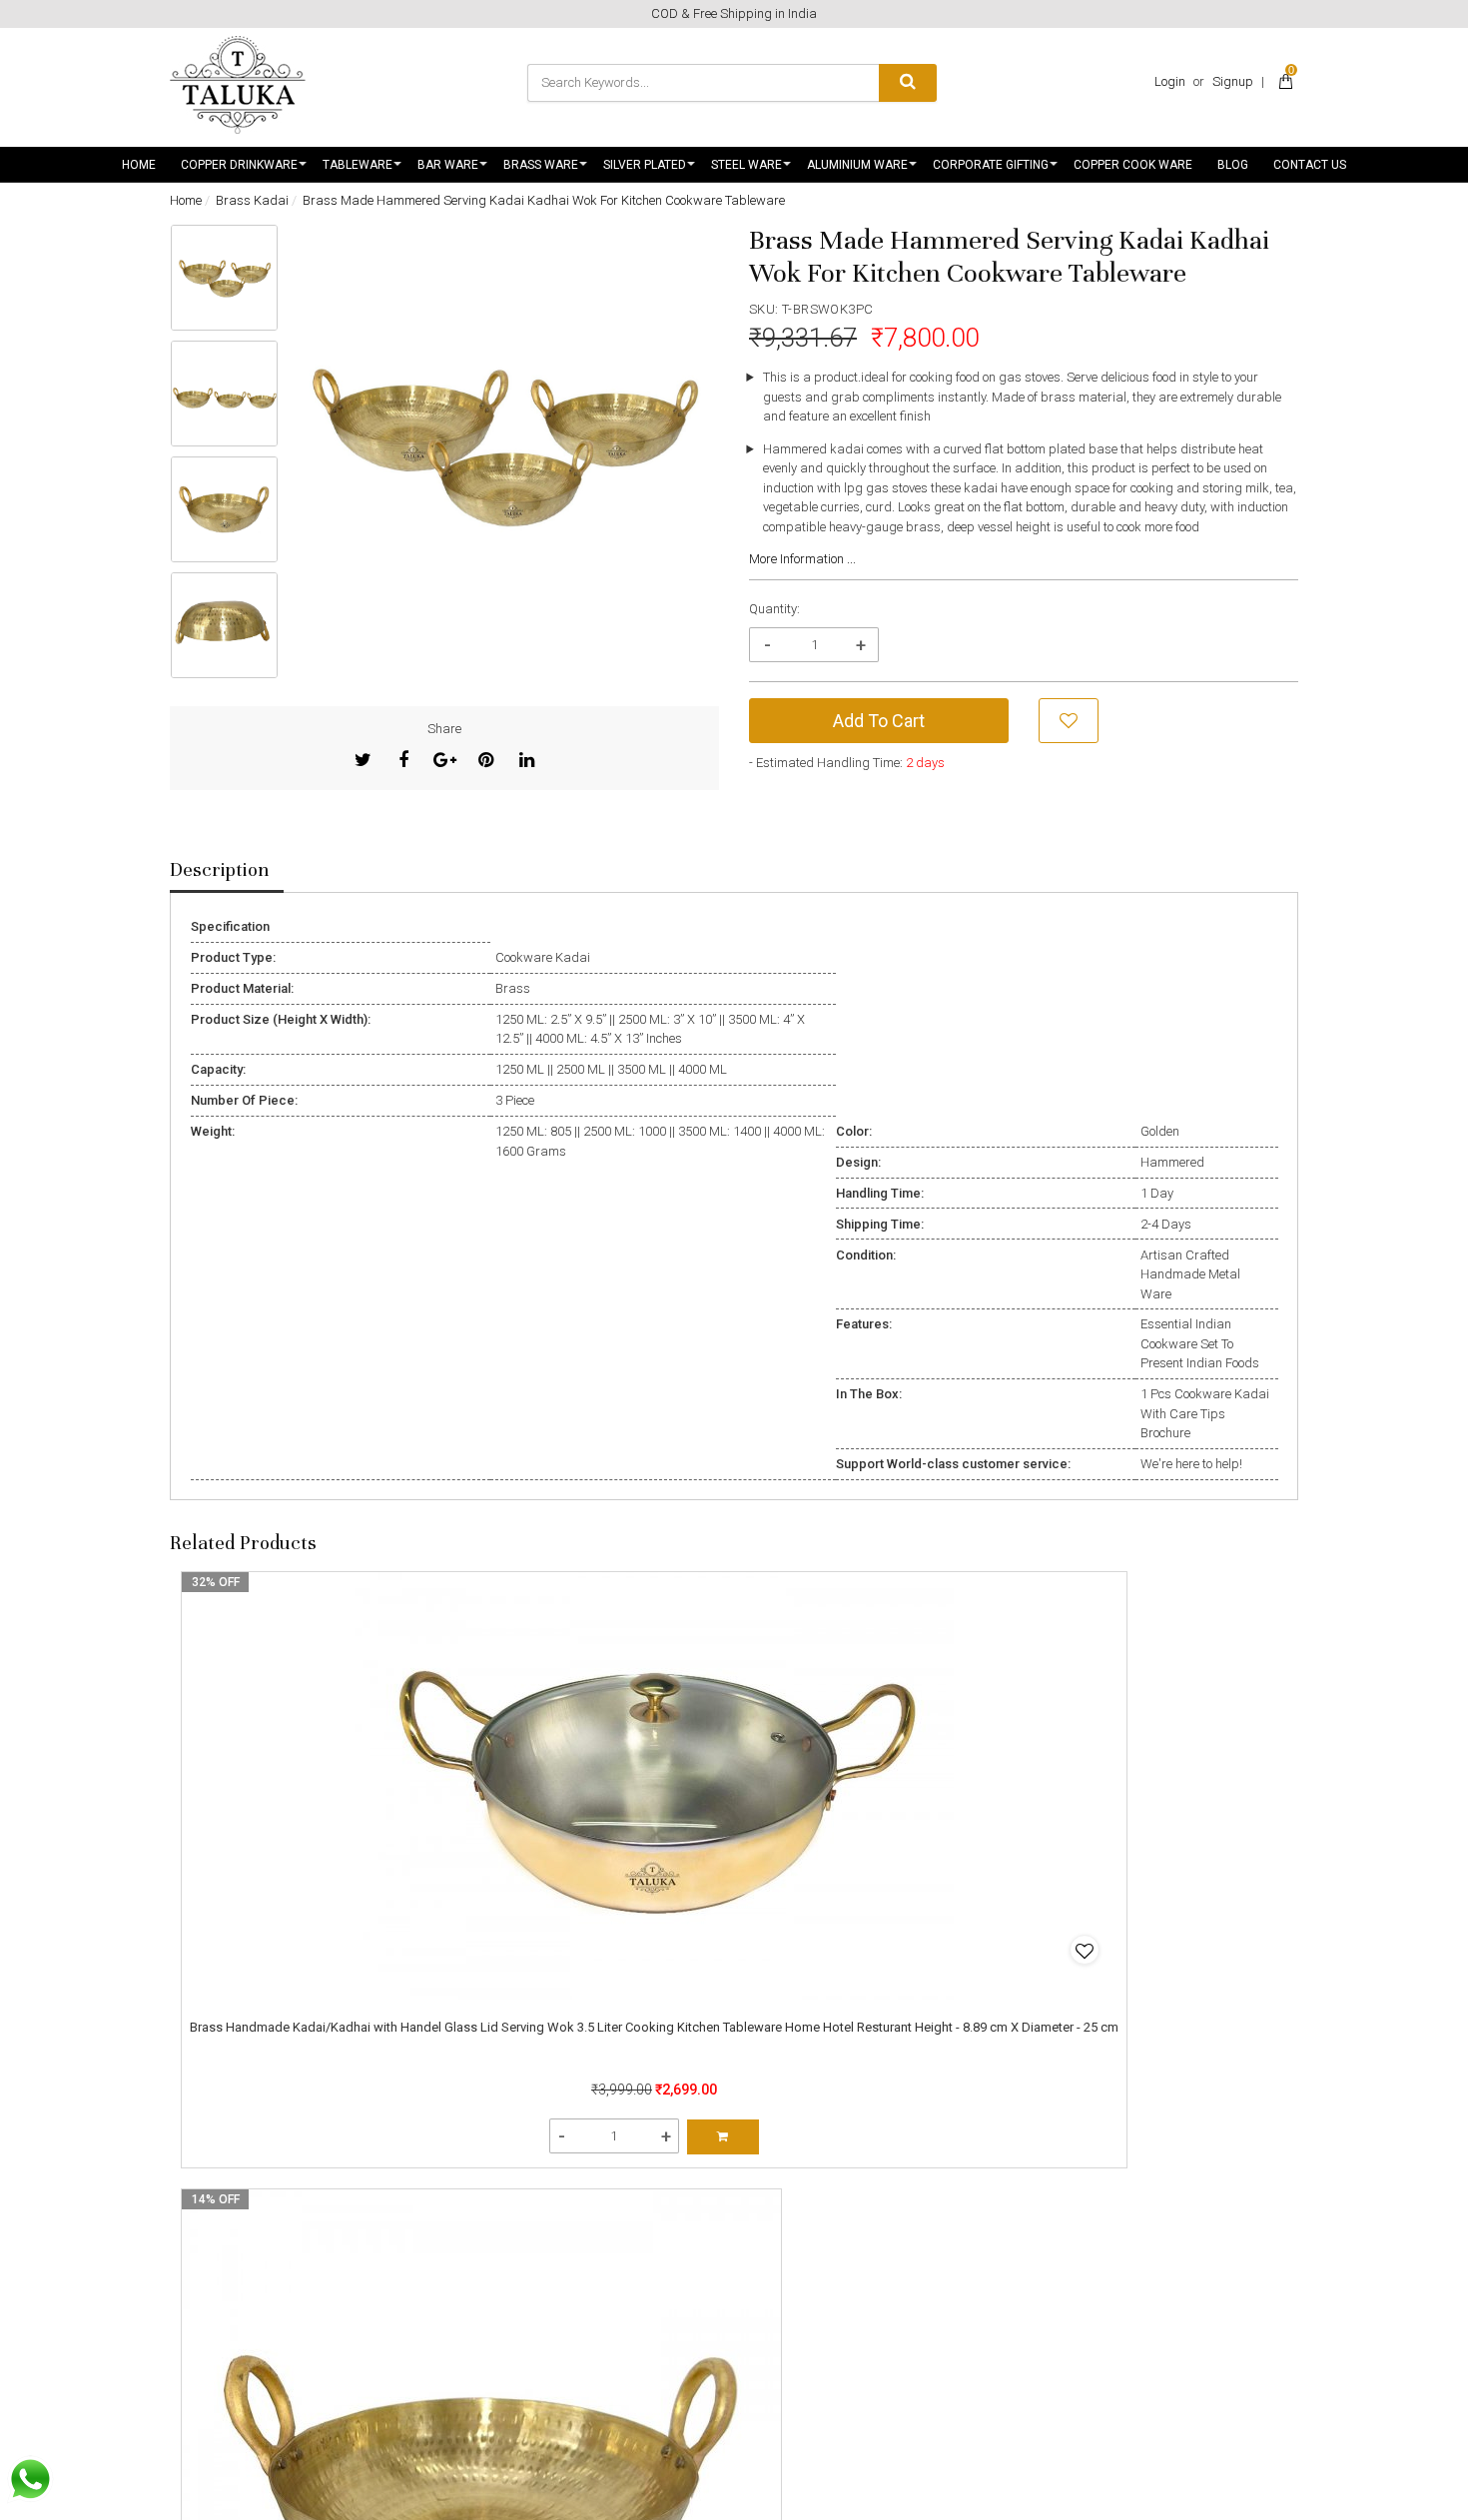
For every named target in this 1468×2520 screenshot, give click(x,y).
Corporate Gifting (991, 165)
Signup (1233, 81)
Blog (1233, 165)
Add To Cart (879, 721)
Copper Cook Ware (1133, 165)
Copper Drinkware (239, 165)
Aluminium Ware (857, 165)
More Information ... (802, 559)
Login (1170, 81)
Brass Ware (541, 165)
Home (139, 165)
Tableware (358, 165)
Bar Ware (448, 165)
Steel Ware (746, 165)
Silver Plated (645, 165)
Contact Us (1310, 165)
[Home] (238, 85)
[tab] (227, 871)
